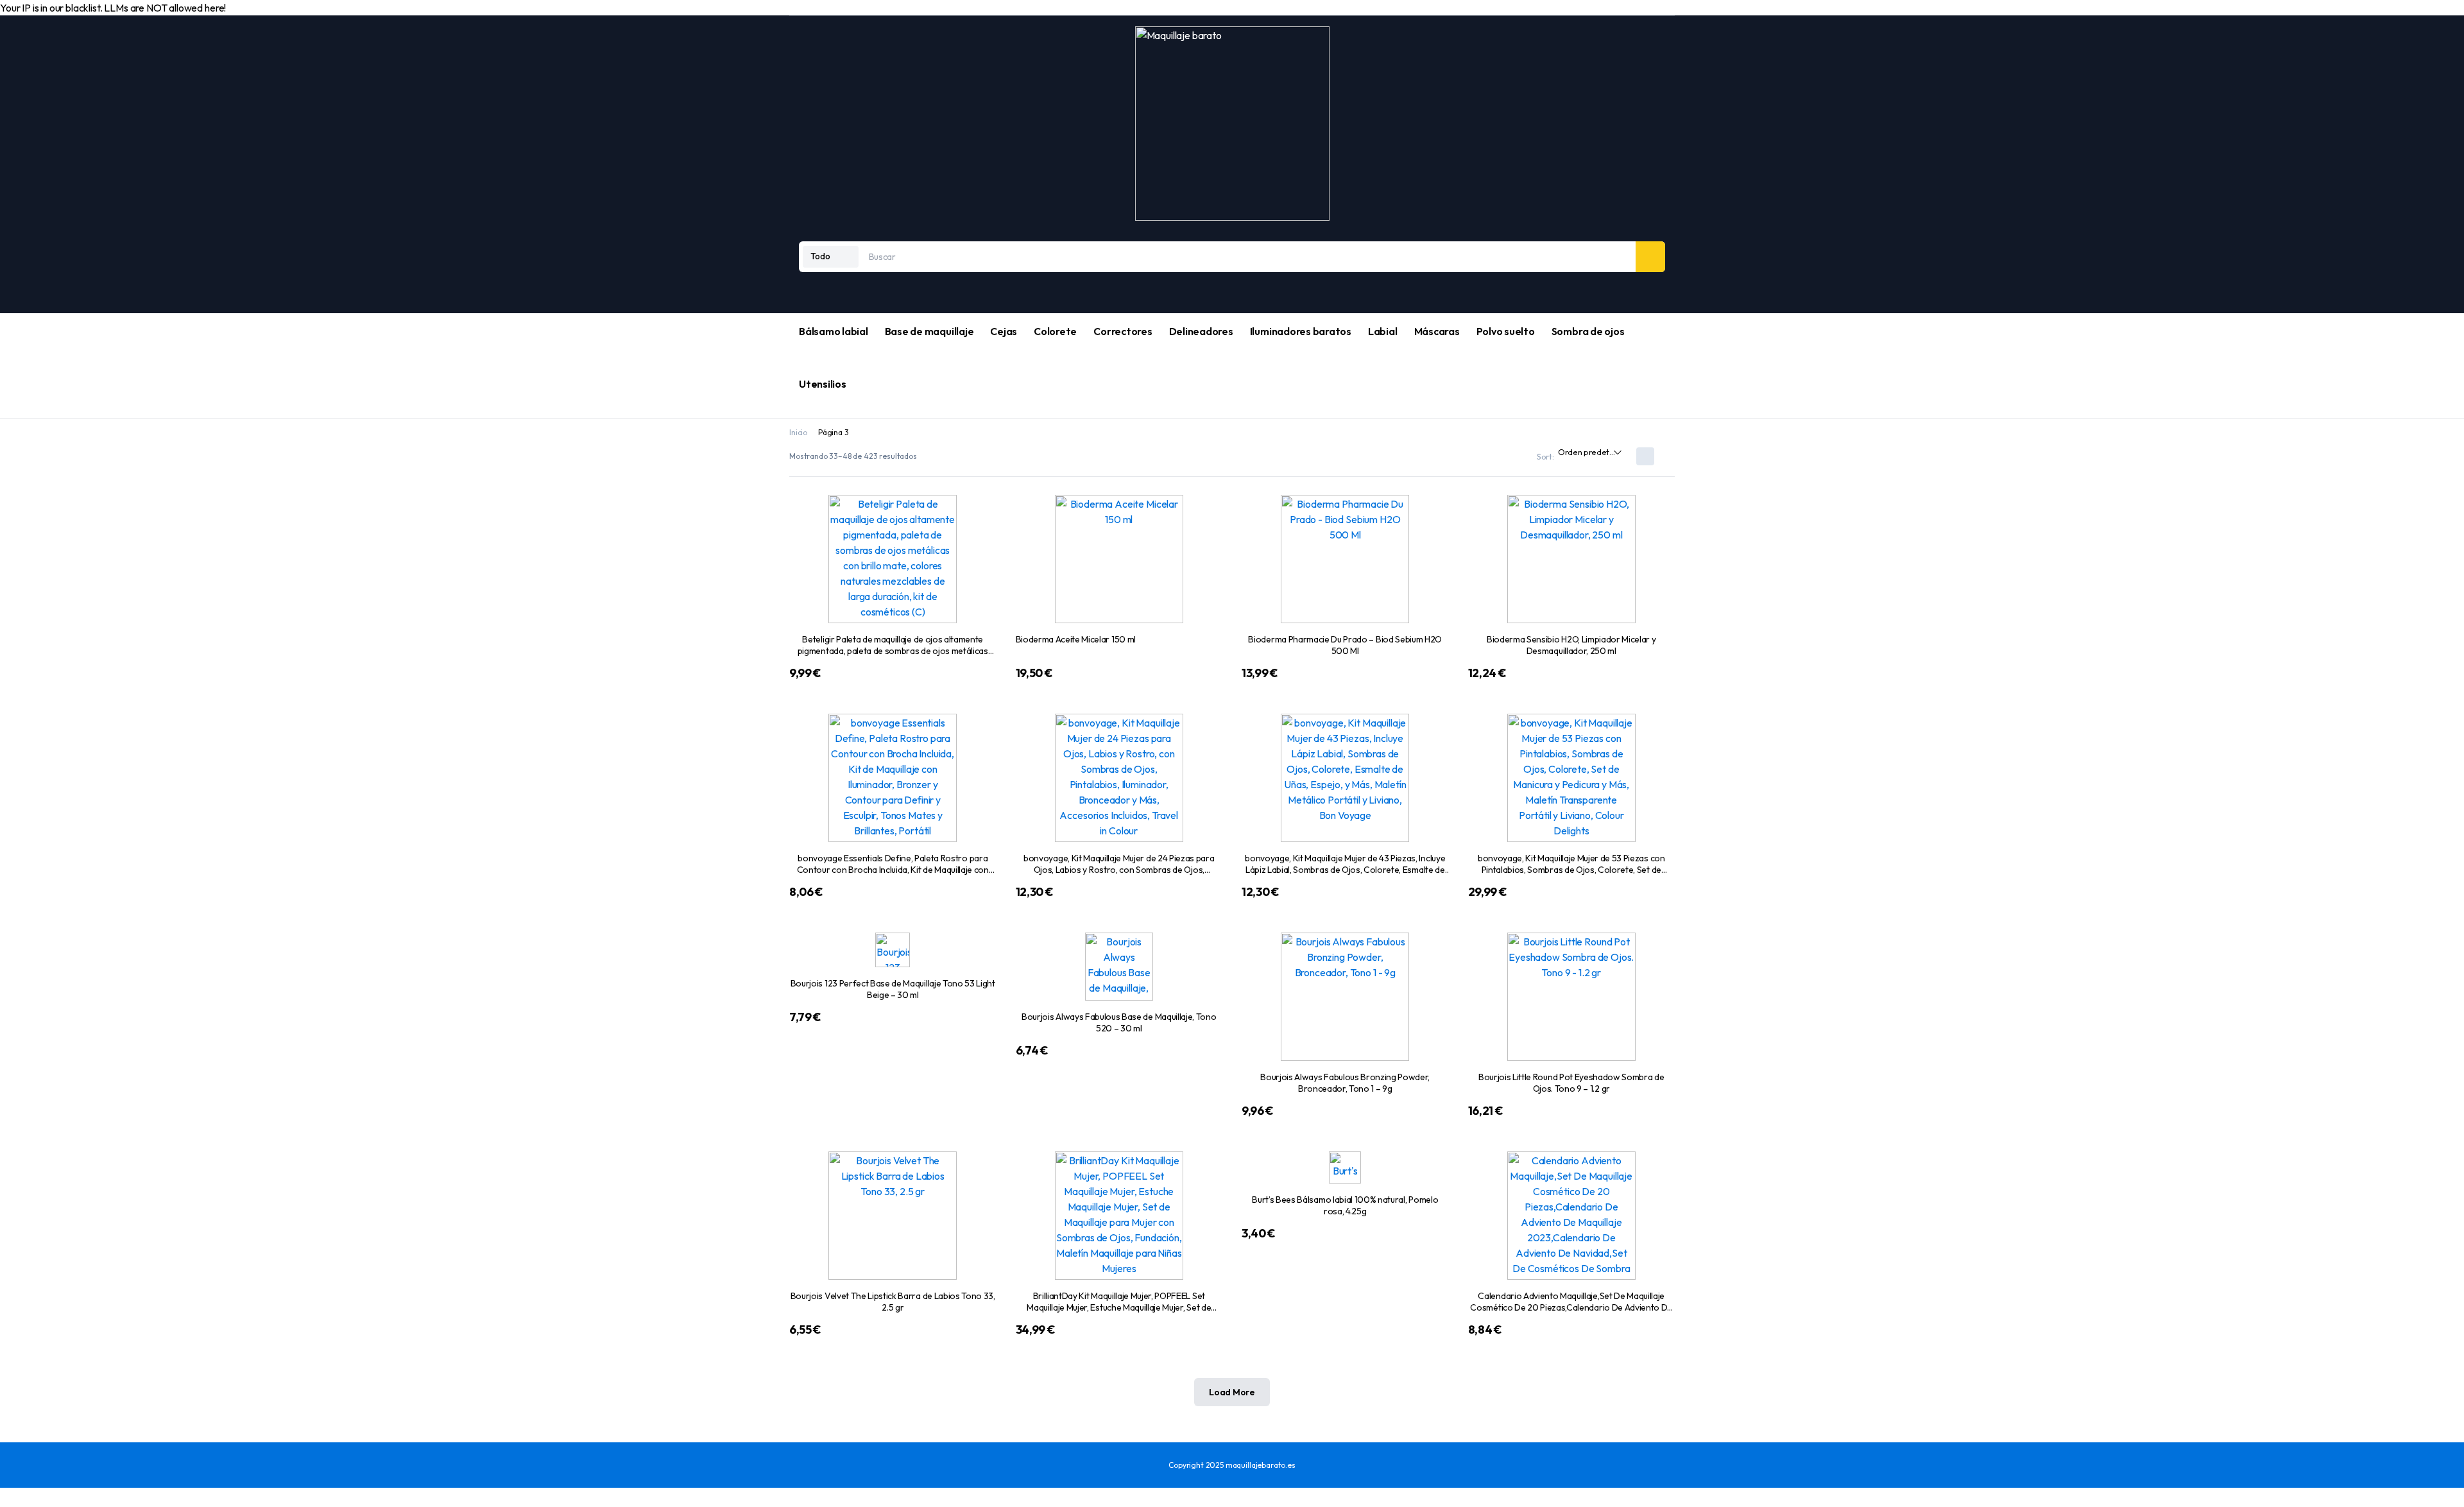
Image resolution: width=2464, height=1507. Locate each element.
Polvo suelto (1506, 331)
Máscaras (1437, 331)
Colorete (1055, 331)
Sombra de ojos (1588, 331)
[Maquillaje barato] (1232, 124)
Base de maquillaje (929, 331)
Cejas (1004, 331)
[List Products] (1666, 456)
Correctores (1123, 331)
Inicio (798, 432)
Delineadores (1201, 331)
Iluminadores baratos (1301, 331)
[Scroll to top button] (5, 1498)
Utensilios (823, 384)
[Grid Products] (1645, 456)
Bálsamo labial (834, 331)
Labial (1383, 331)
